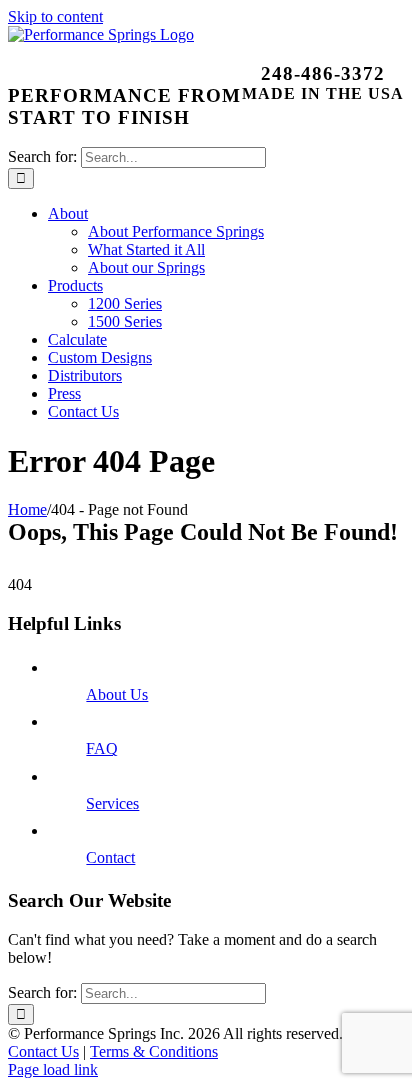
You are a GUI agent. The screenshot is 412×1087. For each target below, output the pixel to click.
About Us (117, 694)
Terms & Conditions (154, 1051)
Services (112, 803)
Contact (110, 857)
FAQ (102, 748)
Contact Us (43, 1051)
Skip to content (55, 16)
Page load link (53, 1069)
